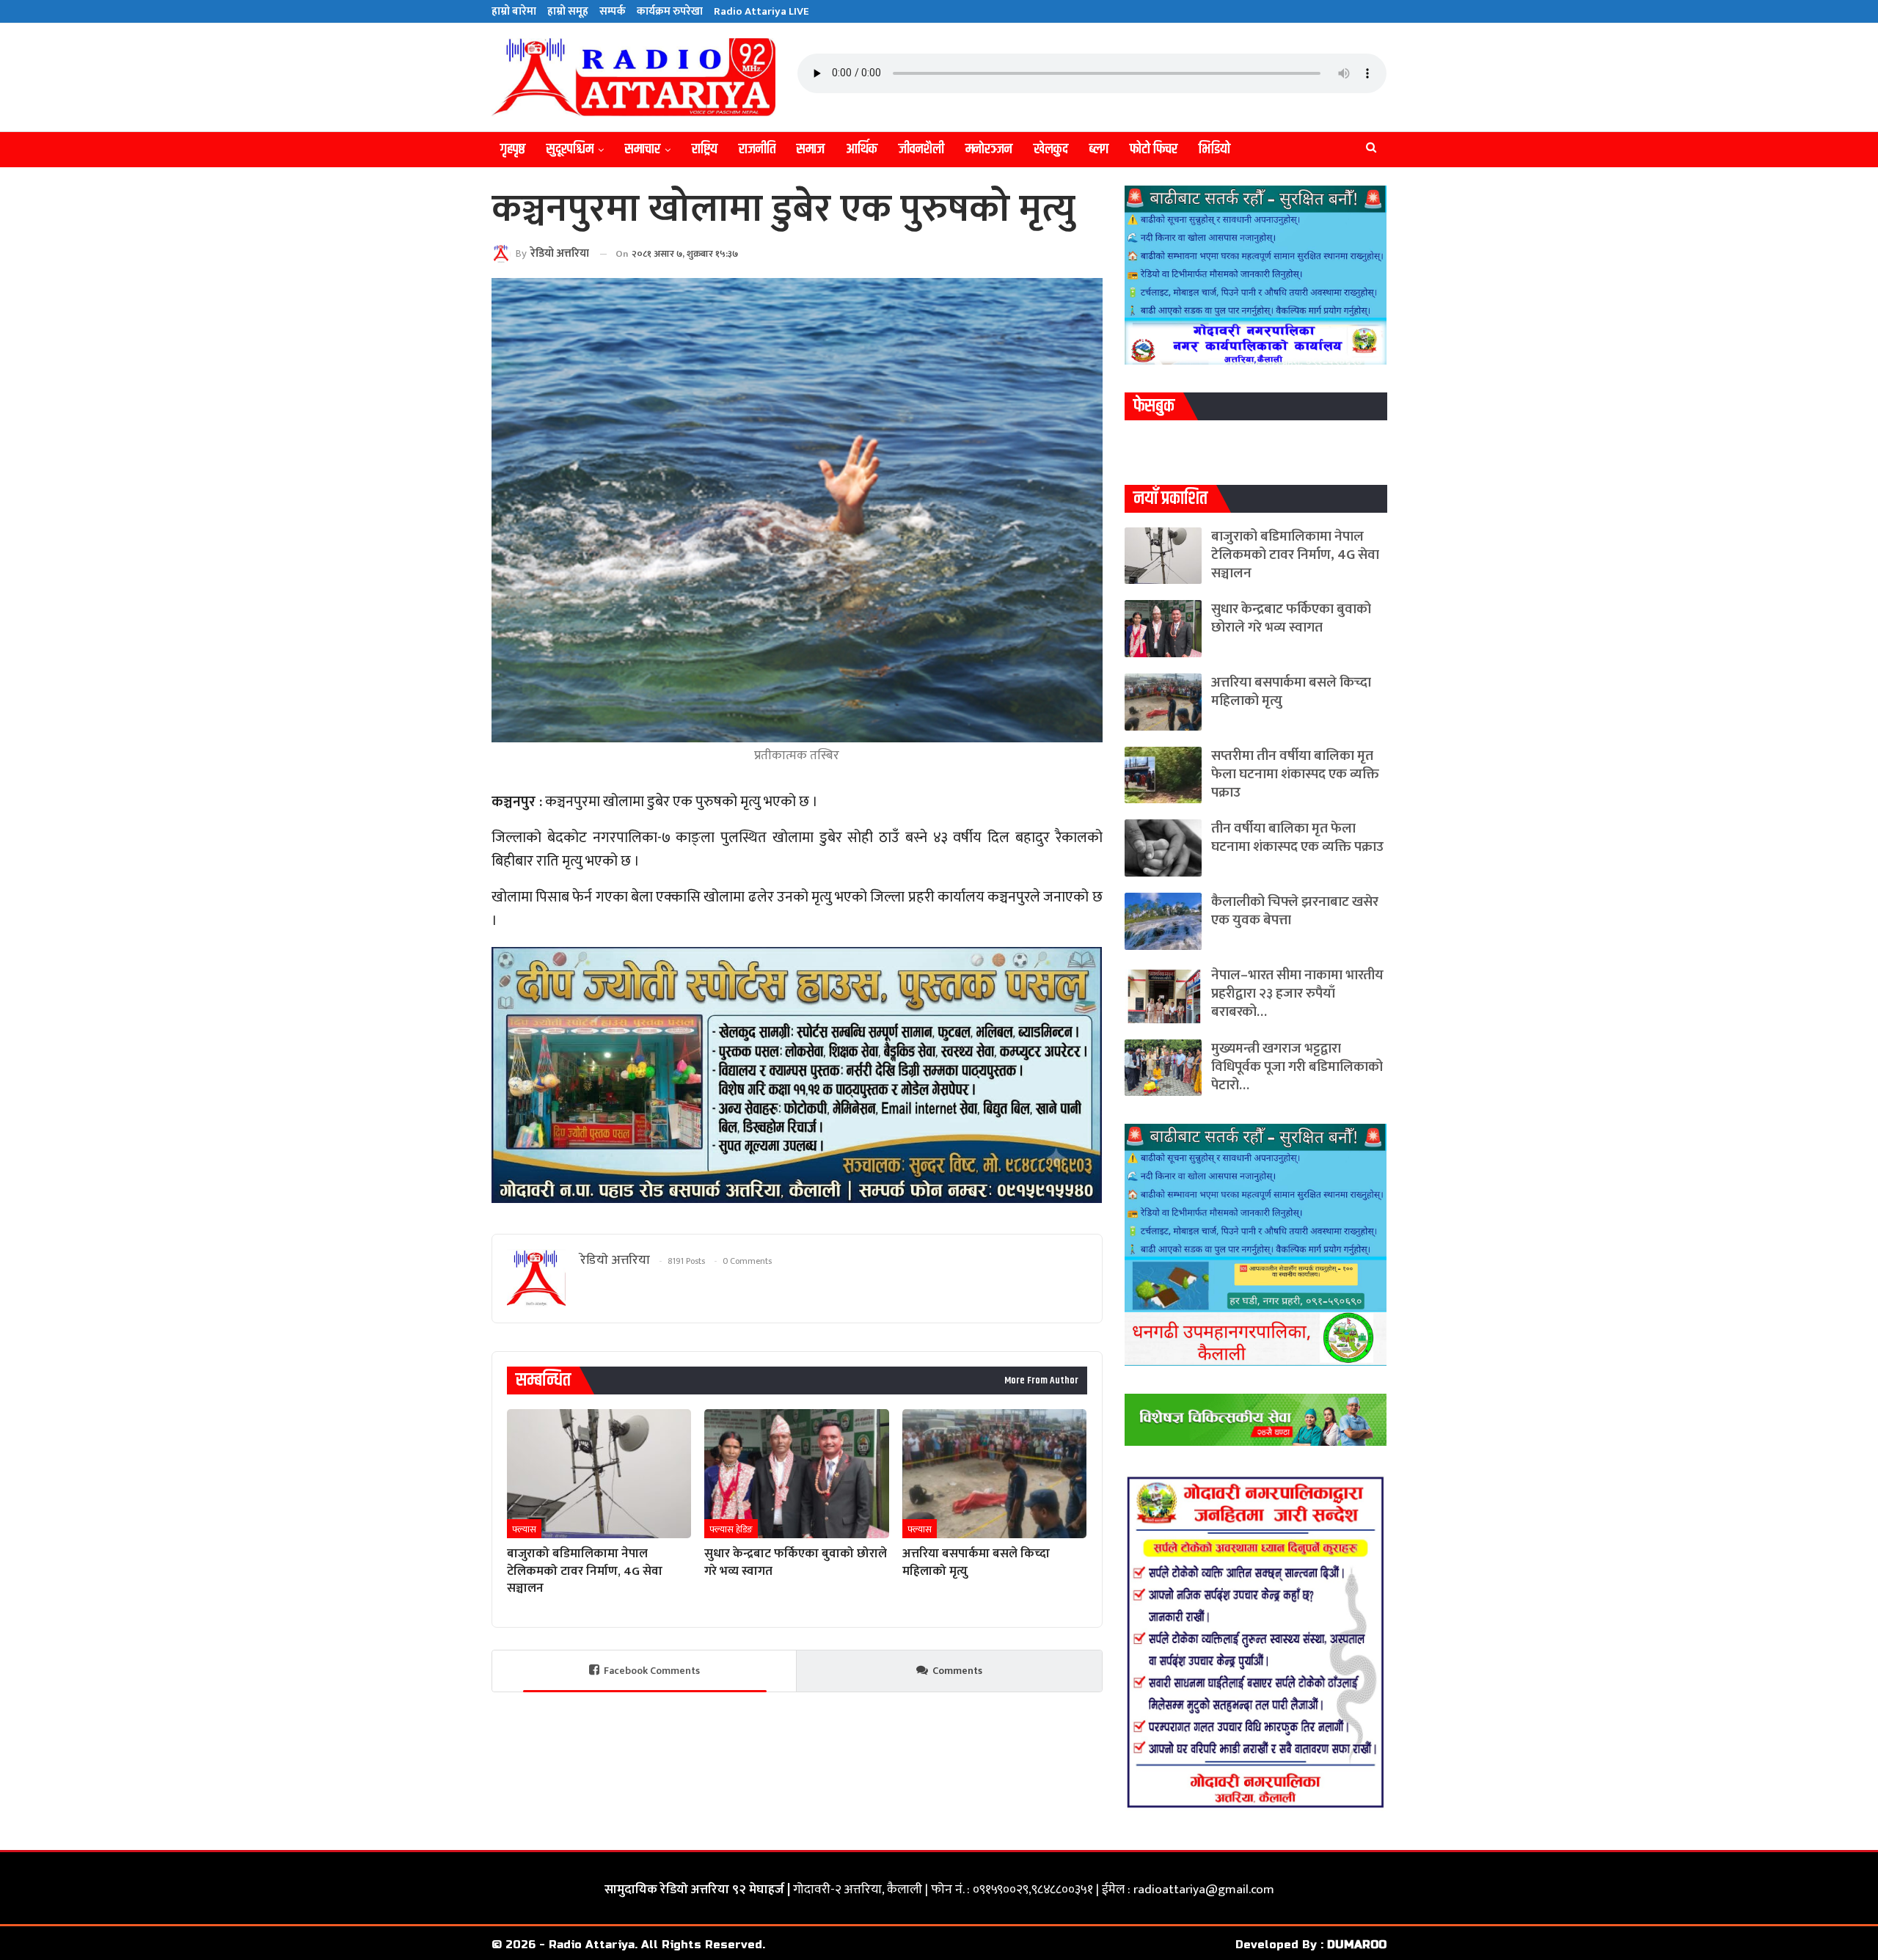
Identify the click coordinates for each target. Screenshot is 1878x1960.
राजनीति (757, 149)
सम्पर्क (613, 11)
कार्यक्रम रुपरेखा (670, 11)
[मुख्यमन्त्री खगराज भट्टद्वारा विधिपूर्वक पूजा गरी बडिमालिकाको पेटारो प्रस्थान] (1163, 1068)
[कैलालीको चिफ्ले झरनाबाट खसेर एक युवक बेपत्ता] (1163, 921)
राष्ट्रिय (705, 149)
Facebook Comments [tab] (652, 1671)
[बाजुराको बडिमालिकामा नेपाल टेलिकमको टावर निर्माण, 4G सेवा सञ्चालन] (599, 1474)
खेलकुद (1051, 149)
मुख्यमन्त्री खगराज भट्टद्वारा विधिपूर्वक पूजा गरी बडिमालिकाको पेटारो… (1297, 1067)
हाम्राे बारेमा (514, 11)
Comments (957, 1671)
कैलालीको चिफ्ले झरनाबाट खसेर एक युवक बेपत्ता (1295, 911)
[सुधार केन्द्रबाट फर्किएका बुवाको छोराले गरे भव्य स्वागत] (796, 1474)
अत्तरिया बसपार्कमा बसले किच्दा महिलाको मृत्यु (1291, 692)
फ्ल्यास (524, 1529)
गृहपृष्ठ (513, 149)
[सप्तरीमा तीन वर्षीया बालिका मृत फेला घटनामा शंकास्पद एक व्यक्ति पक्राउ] (1163, 775)
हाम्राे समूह (568, 11)
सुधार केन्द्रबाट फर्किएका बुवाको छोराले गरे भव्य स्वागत (1291, 618)
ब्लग (1099, 149)
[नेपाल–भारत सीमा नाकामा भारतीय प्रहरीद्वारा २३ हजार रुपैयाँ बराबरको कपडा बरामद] (1163, 995)
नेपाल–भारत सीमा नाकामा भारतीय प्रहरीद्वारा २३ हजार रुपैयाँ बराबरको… (1297, 994)
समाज (811, 149)
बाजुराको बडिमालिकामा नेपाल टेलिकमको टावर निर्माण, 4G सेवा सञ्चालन (1295, 555)
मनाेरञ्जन (989, 149)
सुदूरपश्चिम (570, 149)
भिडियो (1214, 149)
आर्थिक (862, 149)
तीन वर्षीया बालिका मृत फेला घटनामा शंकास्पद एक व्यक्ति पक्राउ (1297, 838)
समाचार (643, 149)
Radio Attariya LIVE (761, 11)
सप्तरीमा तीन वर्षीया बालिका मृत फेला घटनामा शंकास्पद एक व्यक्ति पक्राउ (1295, 774)
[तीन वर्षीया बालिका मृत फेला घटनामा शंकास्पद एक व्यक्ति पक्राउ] (1163, 848)
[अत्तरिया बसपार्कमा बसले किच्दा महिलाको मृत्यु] (994, 1474)
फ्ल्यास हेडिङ (731, 1529)
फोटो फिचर (1154, 149)
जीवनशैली (921, 149)
